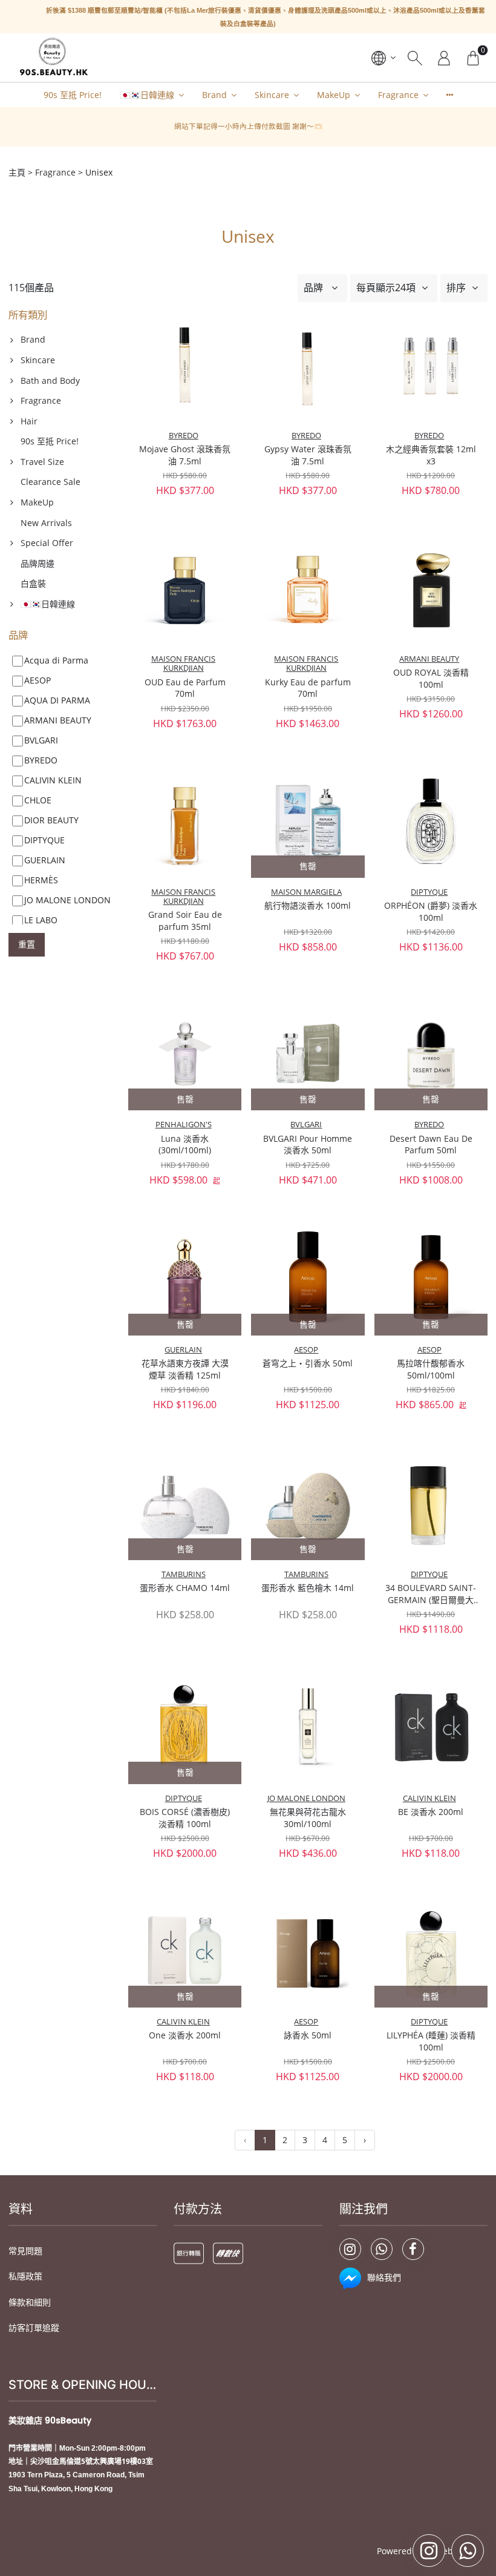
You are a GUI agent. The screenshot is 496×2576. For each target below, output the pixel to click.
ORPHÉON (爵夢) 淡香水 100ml (431, 911)
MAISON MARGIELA (306, 892)
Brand (214, 95)
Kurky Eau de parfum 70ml (308, 688)
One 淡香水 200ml (185, 2035)
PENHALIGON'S (184, 1125)
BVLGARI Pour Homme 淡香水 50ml (308, 1145)
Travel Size (42, 462)
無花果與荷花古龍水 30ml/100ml (308, 1818)
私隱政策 (25, 2276)
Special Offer (47, 543)
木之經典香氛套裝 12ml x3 (431, 455)
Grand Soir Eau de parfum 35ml (185, 921)
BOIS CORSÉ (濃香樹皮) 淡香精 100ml (185, 1818)
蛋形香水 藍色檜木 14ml (308, 1588)
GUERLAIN (183, 1350)
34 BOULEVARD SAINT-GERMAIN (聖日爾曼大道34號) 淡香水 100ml (431, 1594)
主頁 (17, 172)
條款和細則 (30, 2302)
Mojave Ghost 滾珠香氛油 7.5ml (185, 455)
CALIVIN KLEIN (429, 1798)
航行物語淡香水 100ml (308, 905)
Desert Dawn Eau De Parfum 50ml (431, 1145)
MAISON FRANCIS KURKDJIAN (183, 664)
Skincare (272, 95)
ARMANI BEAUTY (429, 659)
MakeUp (334, 95)
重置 (27, 944)
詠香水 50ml (308, 2035)
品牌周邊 (38, 563)
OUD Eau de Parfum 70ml (185, 688)
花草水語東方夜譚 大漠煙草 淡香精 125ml (185, 1369)
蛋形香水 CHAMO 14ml (185, 1588)
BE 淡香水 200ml (431, 1812)
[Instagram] (350, 2249)
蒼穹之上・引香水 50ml (308, 1363)
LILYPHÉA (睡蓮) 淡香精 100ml (431, 2041)
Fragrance (398, 95)
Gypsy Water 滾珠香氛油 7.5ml (308, 455)
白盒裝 (33, 583)
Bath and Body (50, 380)
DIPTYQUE (429, 892)
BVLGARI (306, 1125)
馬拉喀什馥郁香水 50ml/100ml (431, 1369)
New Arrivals (46, 523)
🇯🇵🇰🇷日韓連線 (147, 95)
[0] (473, 58)
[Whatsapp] (382, 2249)
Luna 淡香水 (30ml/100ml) (185, 1145)
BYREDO (184, 436)
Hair (29, 421)
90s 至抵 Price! (73, 95)
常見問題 (25, 2251)
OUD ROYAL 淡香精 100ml (431, 678)
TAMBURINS (184, 1574)
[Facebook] (413, 2249)
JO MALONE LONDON (306, 1798)
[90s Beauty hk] (53, 58)
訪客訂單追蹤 (34, 2327)
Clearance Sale (51, 482)
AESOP (306, 1350)
